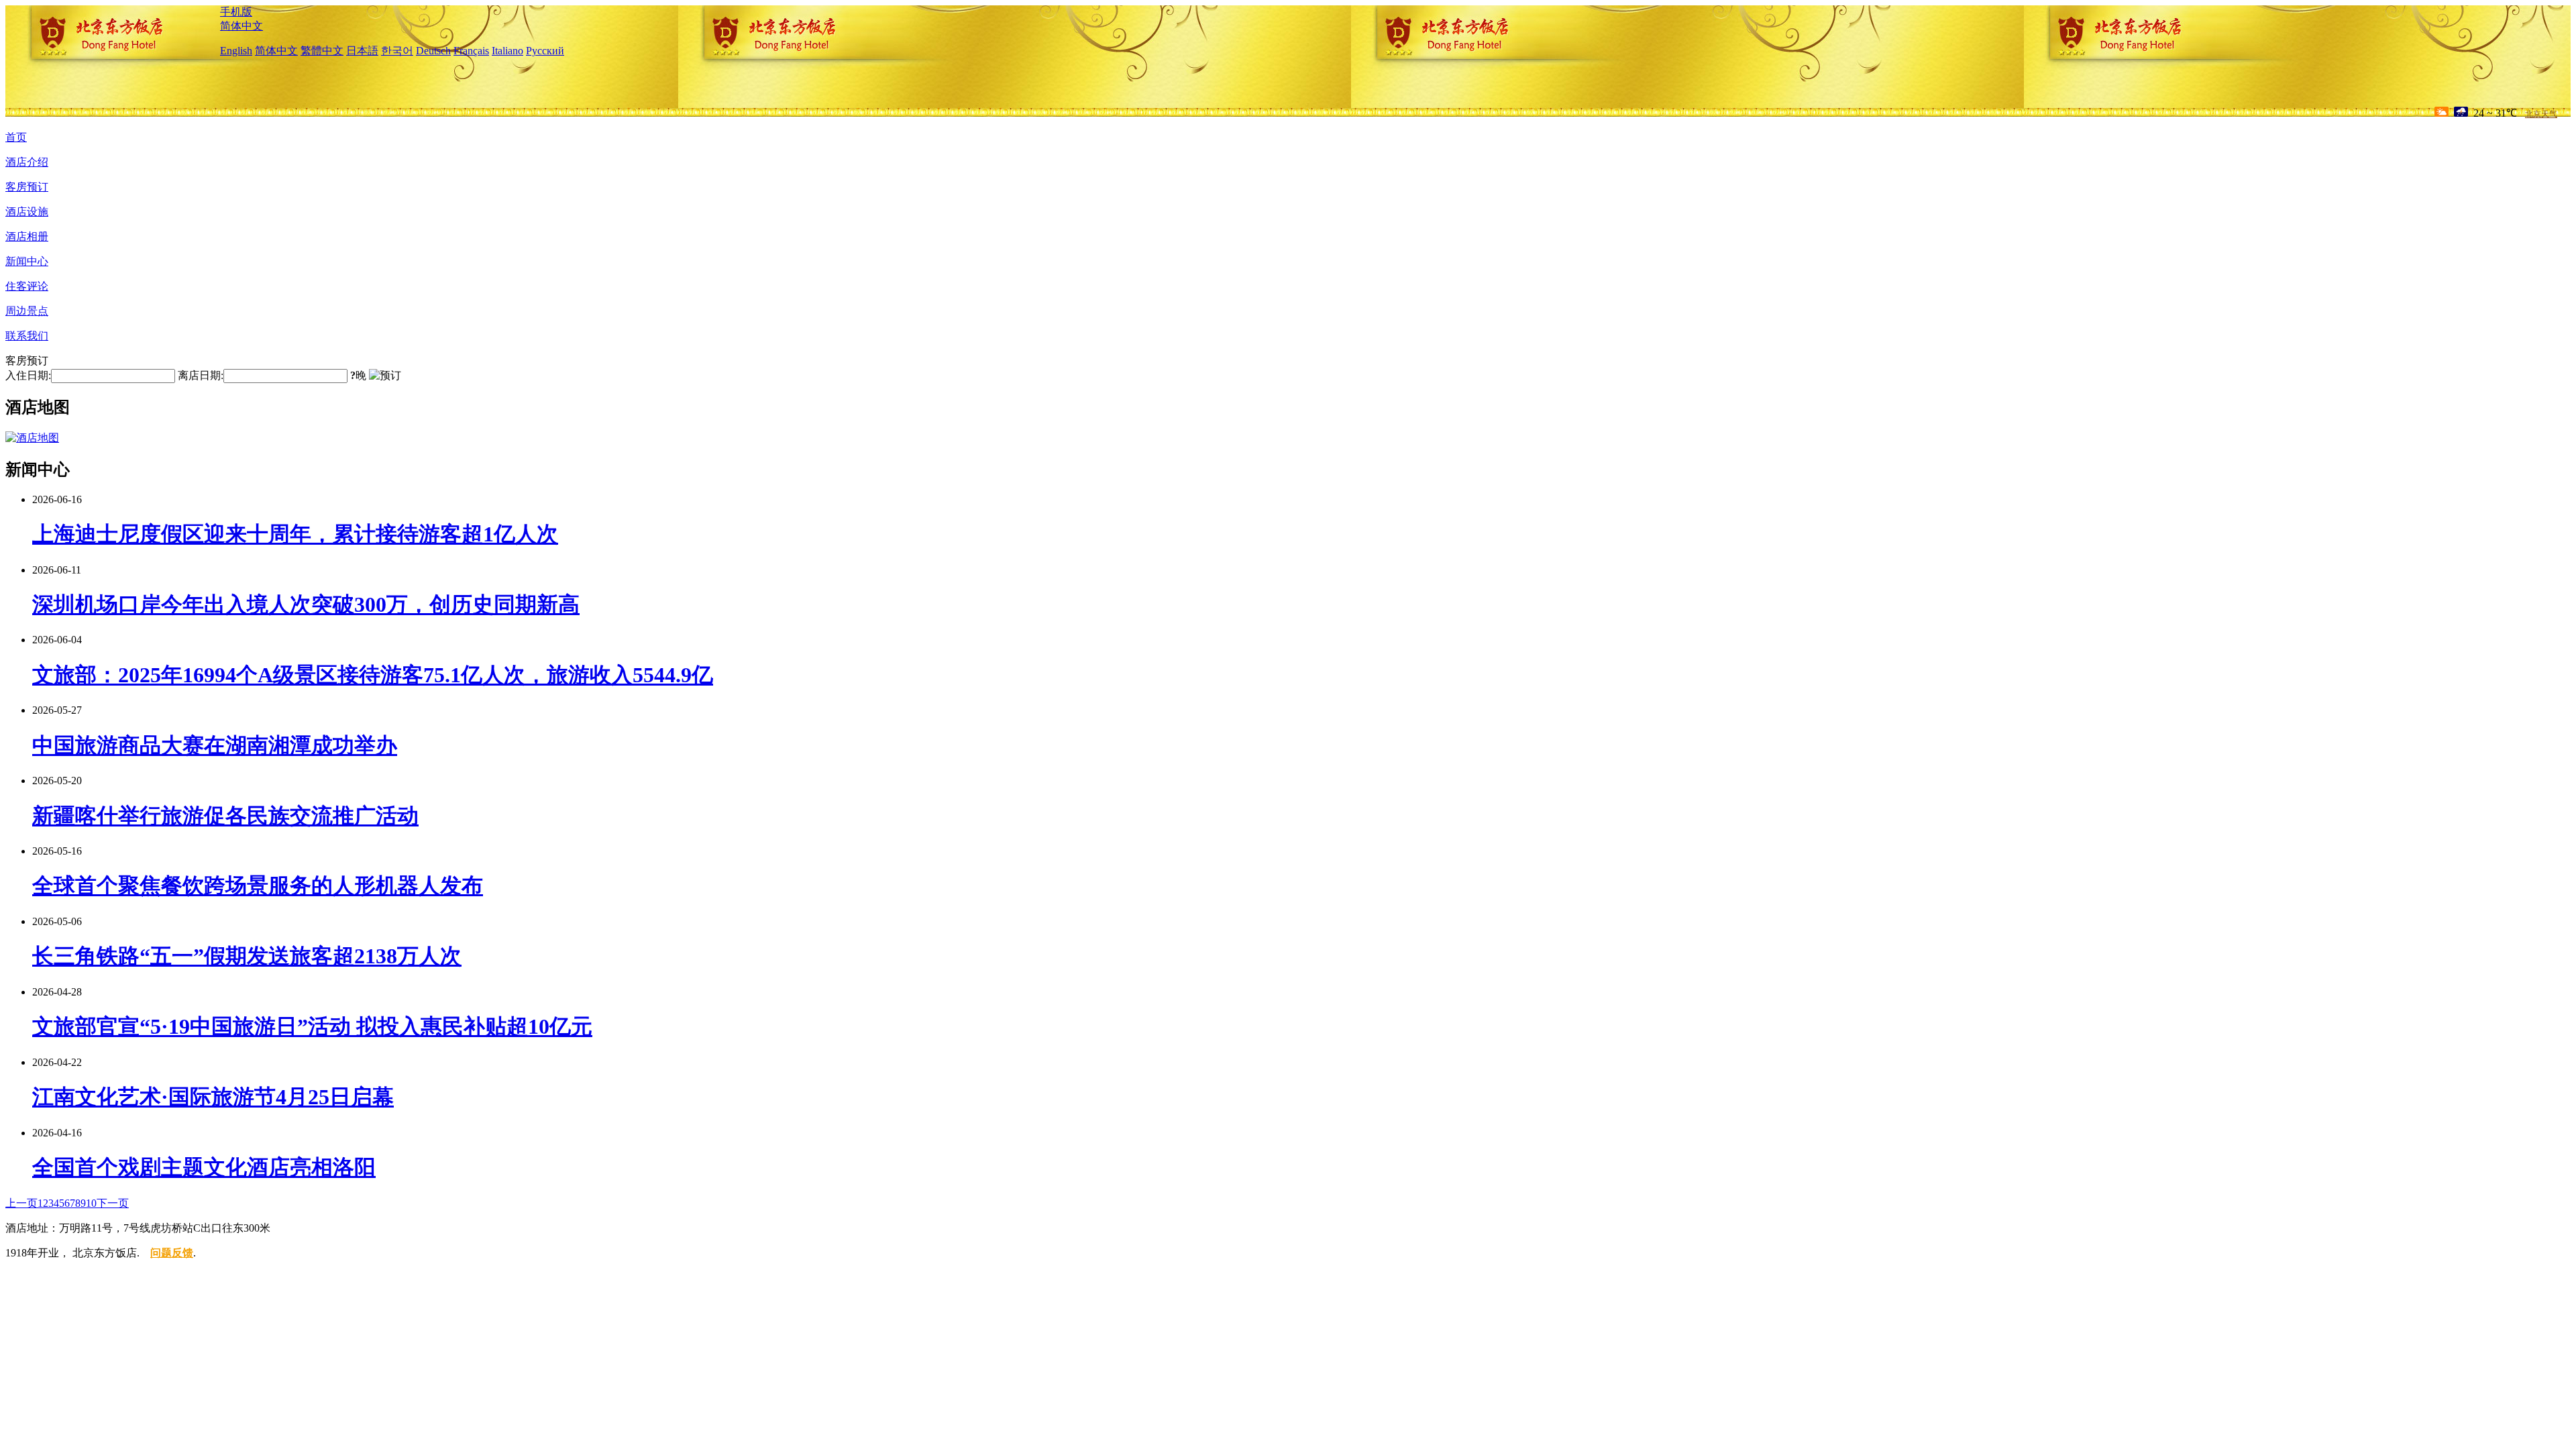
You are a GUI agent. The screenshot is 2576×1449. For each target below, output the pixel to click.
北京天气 (2541, 114)
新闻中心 (27, 261)
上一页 (21, 1203)
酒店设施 (27, 212)
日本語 (362, 51)
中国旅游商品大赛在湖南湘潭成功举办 (215, 745)
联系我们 (27, 336)
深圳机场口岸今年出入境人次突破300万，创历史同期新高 (306, 604)
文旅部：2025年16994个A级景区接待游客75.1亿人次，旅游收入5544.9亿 (373, 675)
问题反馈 (172, 1253)
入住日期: (28, 375)
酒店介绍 (27, 162)
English (236, 51)
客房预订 (27, 187)
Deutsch (433, 51)
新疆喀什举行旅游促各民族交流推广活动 (225, 816)
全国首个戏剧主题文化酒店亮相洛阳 (204, 1167)
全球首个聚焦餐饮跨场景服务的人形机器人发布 (258, 885)
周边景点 (27, 311)
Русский (545, 51)
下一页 (113, 1203)
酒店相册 (27, 236)
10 (91, 1203)
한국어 (397, 51)
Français (471, 51)
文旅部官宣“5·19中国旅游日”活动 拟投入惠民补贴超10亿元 (312, 1026)
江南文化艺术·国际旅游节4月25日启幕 (213, 1097)
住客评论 (27, 286)
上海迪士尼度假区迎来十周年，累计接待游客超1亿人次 (295, 534)
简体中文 (241, 26)
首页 (16, 137)
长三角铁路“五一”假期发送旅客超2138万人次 (247, 956)
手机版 (236, 12)
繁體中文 (322, 51)
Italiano (507, 51)
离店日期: (201, 375)
